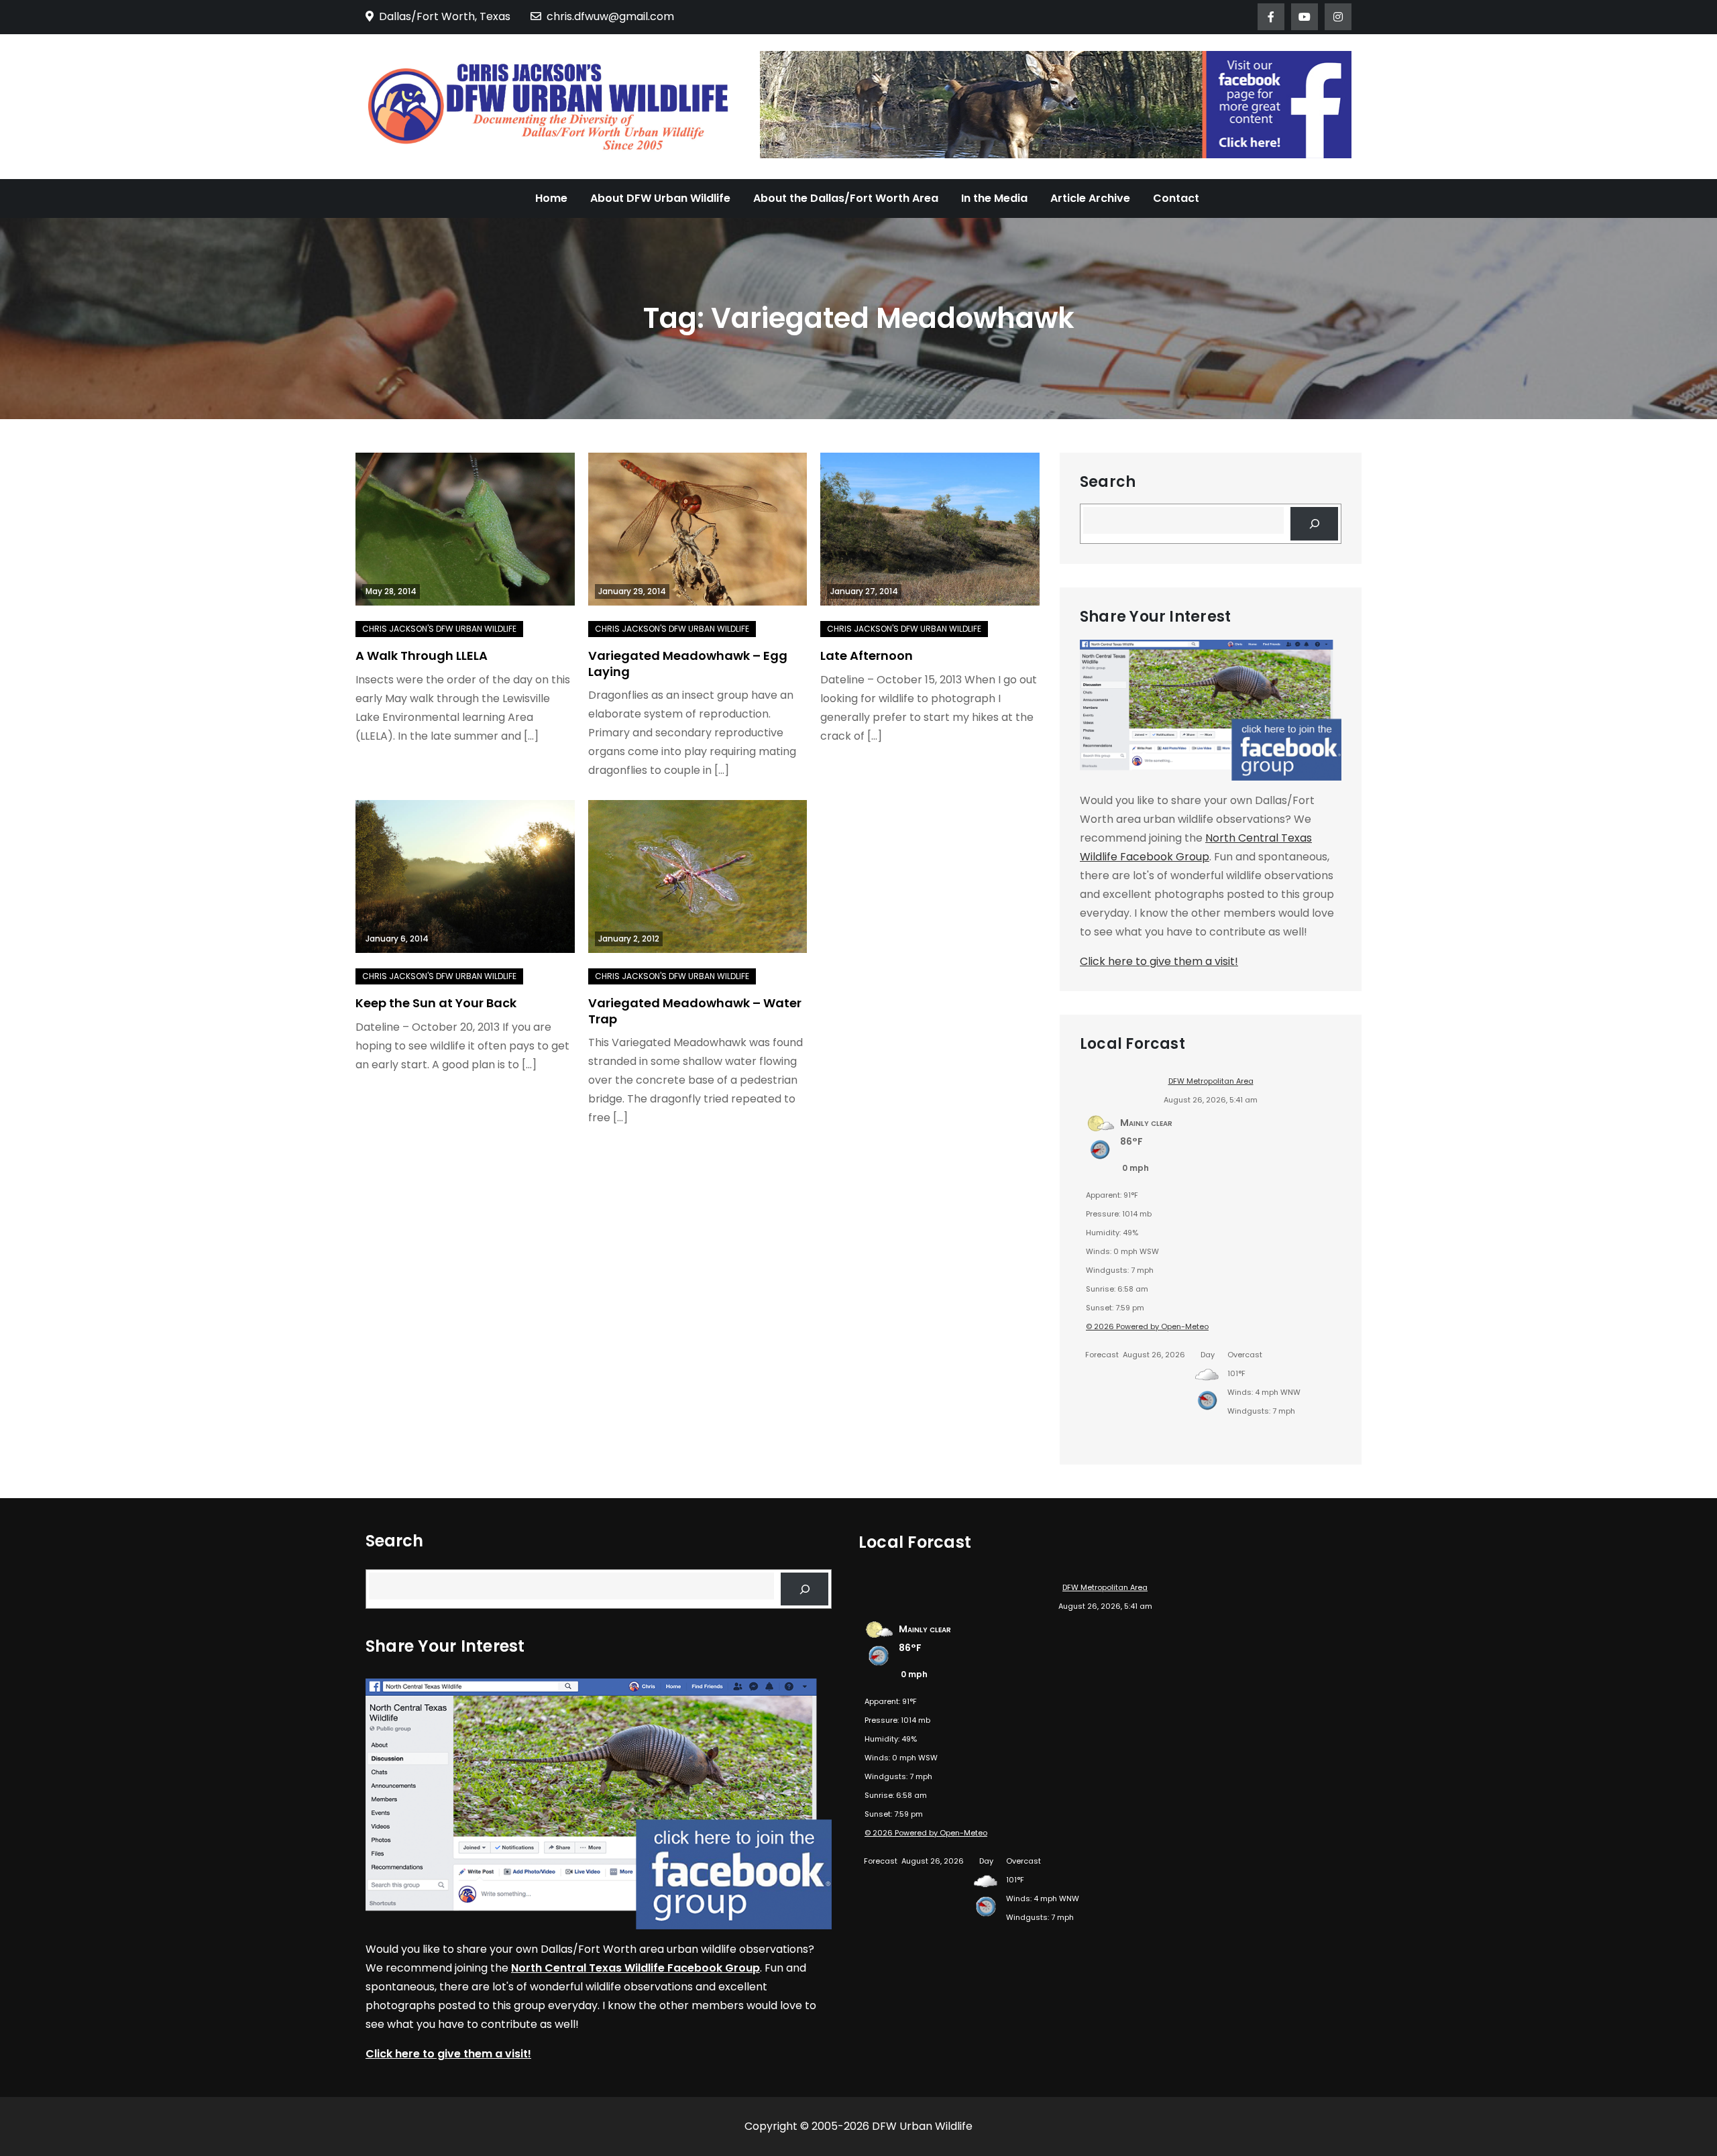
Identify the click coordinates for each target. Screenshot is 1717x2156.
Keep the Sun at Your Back (436, 1003)
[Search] (1314, 523)
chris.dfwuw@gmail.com (610, 16)
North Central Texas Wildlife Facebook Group (635, 1968)
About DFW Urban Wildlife (660, 198)
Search (1108, 482)
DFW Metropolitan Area (1211, 1081)
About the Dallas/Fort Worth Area (846, 198)
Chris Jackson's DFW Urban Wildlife (439, 629)
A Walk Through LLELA (422, 656)
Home (551, 198)
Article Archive (1090, 198)
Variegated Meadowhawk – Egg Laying (688, 663)
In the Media (994, 198)
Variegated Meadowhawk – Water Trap (695, 1011)
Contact (1176, 198)
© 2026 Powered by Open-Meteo (1147, 1326)
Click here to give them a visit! (1159, 961)
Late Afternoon (867, 656)
